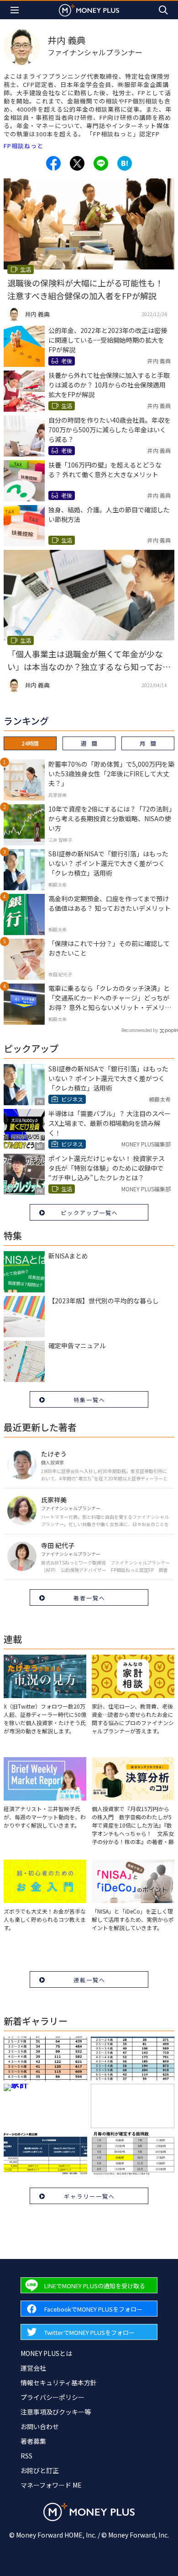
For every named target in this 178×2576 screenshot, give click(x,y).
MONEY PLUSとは (46, 2353)
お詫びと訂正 (40, 2470)
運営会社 (33, 2368)
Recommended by (140, 1030)
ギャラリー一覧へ (89, 2196)
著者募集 (33, 2441)
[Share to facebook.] (53, 163)
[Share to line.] (101, 163)
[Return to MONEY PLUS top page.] (89, 10)
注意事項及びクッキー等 (56, 2412)
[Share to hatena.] (125, 163)
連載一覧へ (89, 1980)
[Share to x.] (77, 163)
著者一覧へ (89, 1598)
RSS (26, 2456)
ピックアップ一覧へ (89, 1213)
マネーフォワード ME (51, 2485)
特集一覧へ (89, 1400)
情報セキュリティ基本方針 (59, 2382)
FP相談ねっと (24, 146)
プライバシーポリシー (52, 2397)
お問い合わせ (40, 2426)
